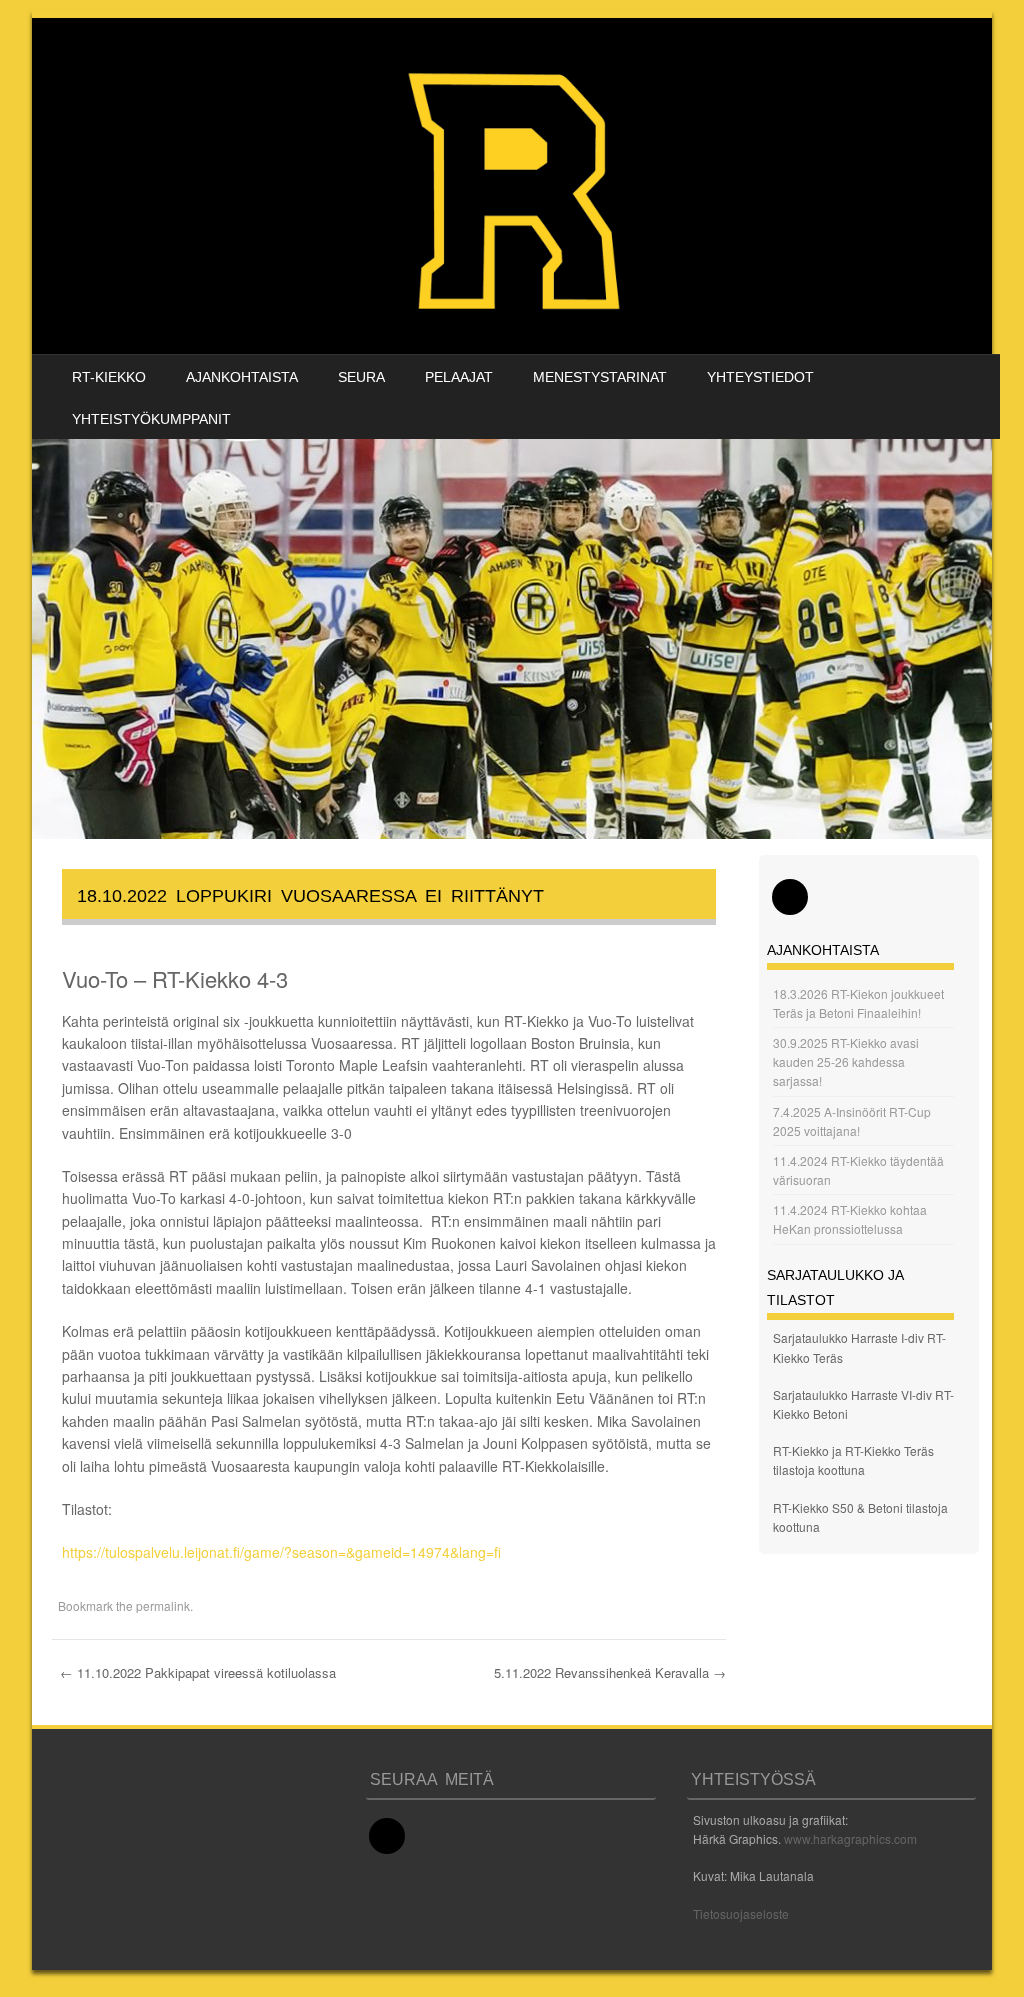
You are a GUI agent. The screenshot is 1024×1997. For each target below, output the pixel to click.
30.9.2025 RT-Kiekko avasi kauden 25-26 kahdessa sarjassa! (846, 1061)
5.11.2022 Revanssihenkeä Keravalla (610, 1672)
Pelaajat (459, 377)
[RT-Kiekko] (517, 186)
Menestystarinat (600, 377)
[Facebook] (790, 897)
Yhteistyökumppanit (151, 419)
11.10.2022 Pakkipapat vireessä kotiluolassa (198, 1672)
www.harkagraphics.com (850, 1838)
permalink (163, 1605)
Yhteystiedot (760, 377)
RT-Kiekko (109, 377)
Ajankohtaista (242, 377)
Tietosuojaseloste (741, 1913)
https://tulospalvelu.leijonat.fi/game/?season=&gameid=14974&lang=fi (281, 1552)
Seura (361, 377)
